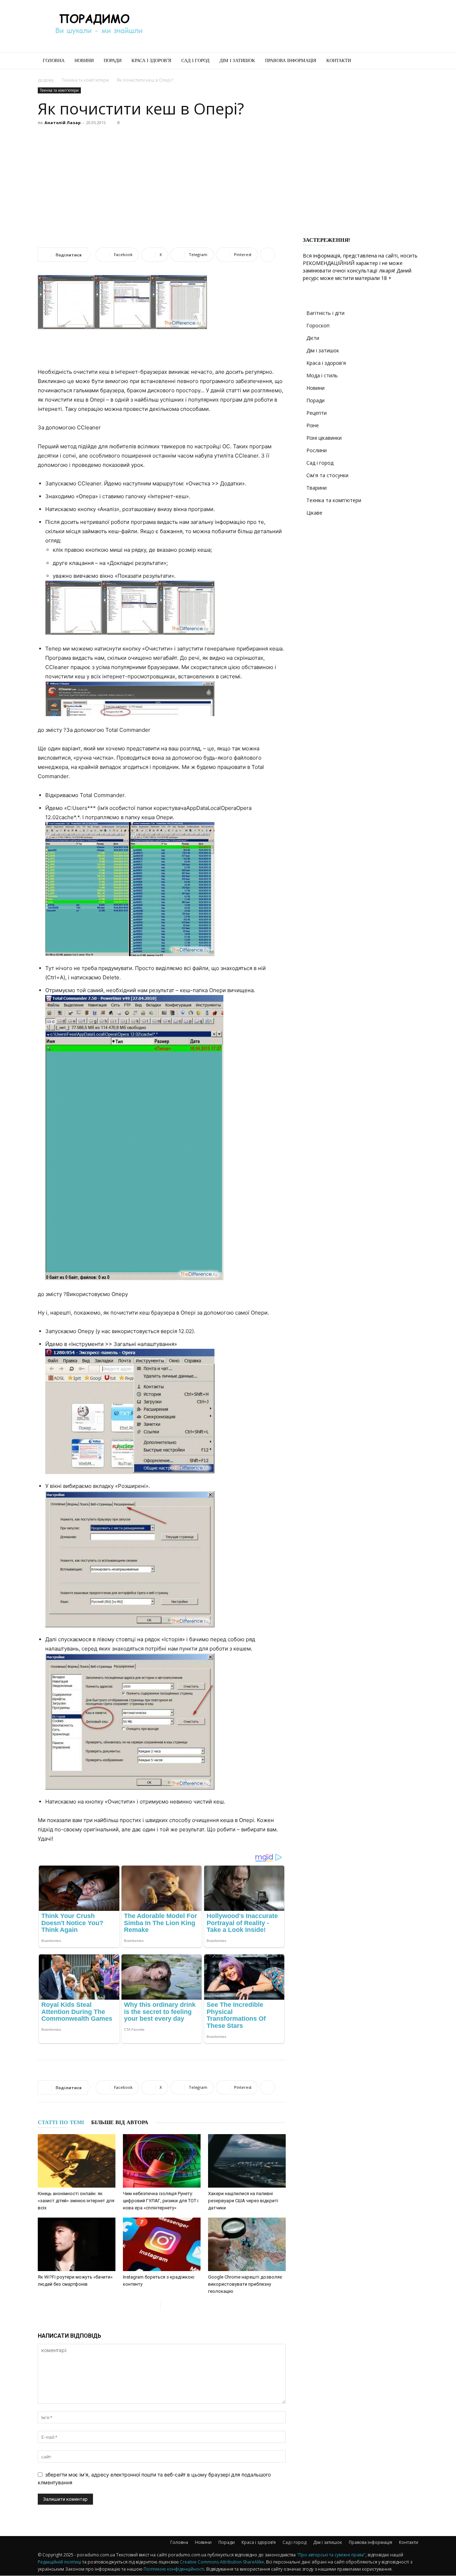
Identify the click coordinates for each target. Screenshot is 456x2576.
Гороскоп (318, 325)
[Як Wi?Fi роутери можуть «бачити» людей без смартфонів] (77, 2244)
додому (46, 80)
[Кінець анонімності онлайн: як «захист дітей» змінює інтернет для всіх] (77, 2161)
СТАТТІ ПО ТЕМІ (61, 2122)
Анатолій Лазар (63, 123)
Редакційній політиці (59, 2562)
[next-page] (166, 2305)
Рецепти (317, 413)
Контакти (339, 60)
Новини (84, 60)
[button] (410, 61)
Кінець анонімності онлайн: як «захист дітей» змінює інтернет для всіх (76, 2201)
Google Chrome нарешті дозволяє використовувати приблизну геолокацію (245, 2284)
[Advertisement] (289, 26)
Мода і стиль (322, 375)
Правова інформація (291, 60)
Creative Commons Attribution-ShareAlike (222, 2562)
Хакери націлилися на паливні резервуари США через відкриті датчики (243, 2201)
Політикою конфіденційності (174, 2569)
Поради (113, 60)
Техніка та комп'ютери (85, 80)
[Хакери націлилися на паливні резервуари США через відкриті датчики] (247, 2161)
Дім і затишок (237, 60)
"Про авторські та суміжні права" (331, 2555)
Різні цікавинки (324, 438)
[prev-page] (155, 2305)
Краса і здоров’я (151, 60)
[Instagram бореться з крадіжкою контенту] (162, 2244)
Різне (313, 425)
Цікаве (314, 513)
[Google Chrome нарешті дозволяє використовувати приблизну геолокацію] (247, 2244)
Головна (54, 60)
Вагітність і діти (325, 313)
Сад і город (195, 60)
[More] (268, 255)
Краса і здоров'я (326, 363)
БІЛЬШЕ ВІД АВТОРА (120, 2122)
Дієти (313, 338)
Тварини (317, 488)
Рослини (317, 450)
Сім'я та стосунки (327, 475)
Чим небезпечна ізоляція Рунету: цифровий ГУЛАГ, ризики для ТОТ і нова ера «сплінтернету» (161, 2201)
